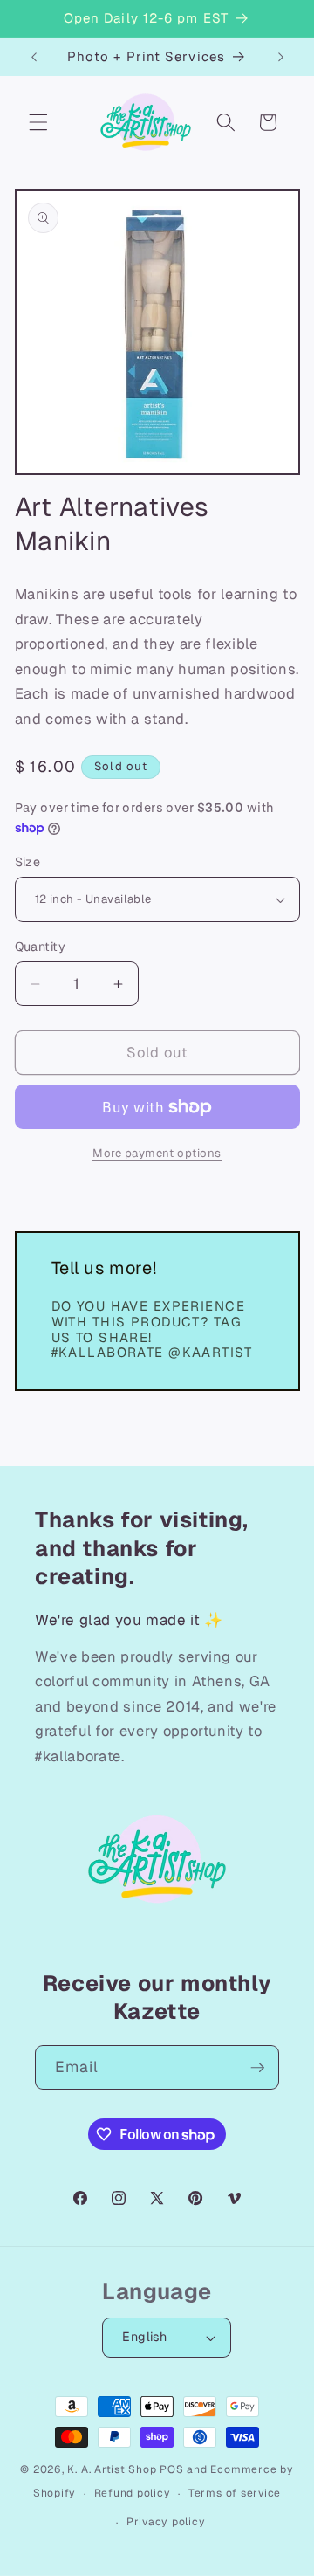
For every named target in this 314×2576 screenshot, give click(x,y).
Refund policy (133, 2493)
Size (28, 862)
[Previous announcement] (34, 57)
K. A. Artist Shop (112, 2469)
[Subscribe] (257, 2068)
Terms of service (235, 2493)
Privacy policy (166, 2522)
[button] (38, 122)
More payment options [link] (157, 1153)
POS (171, 2469)
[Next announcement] (281, 57)
